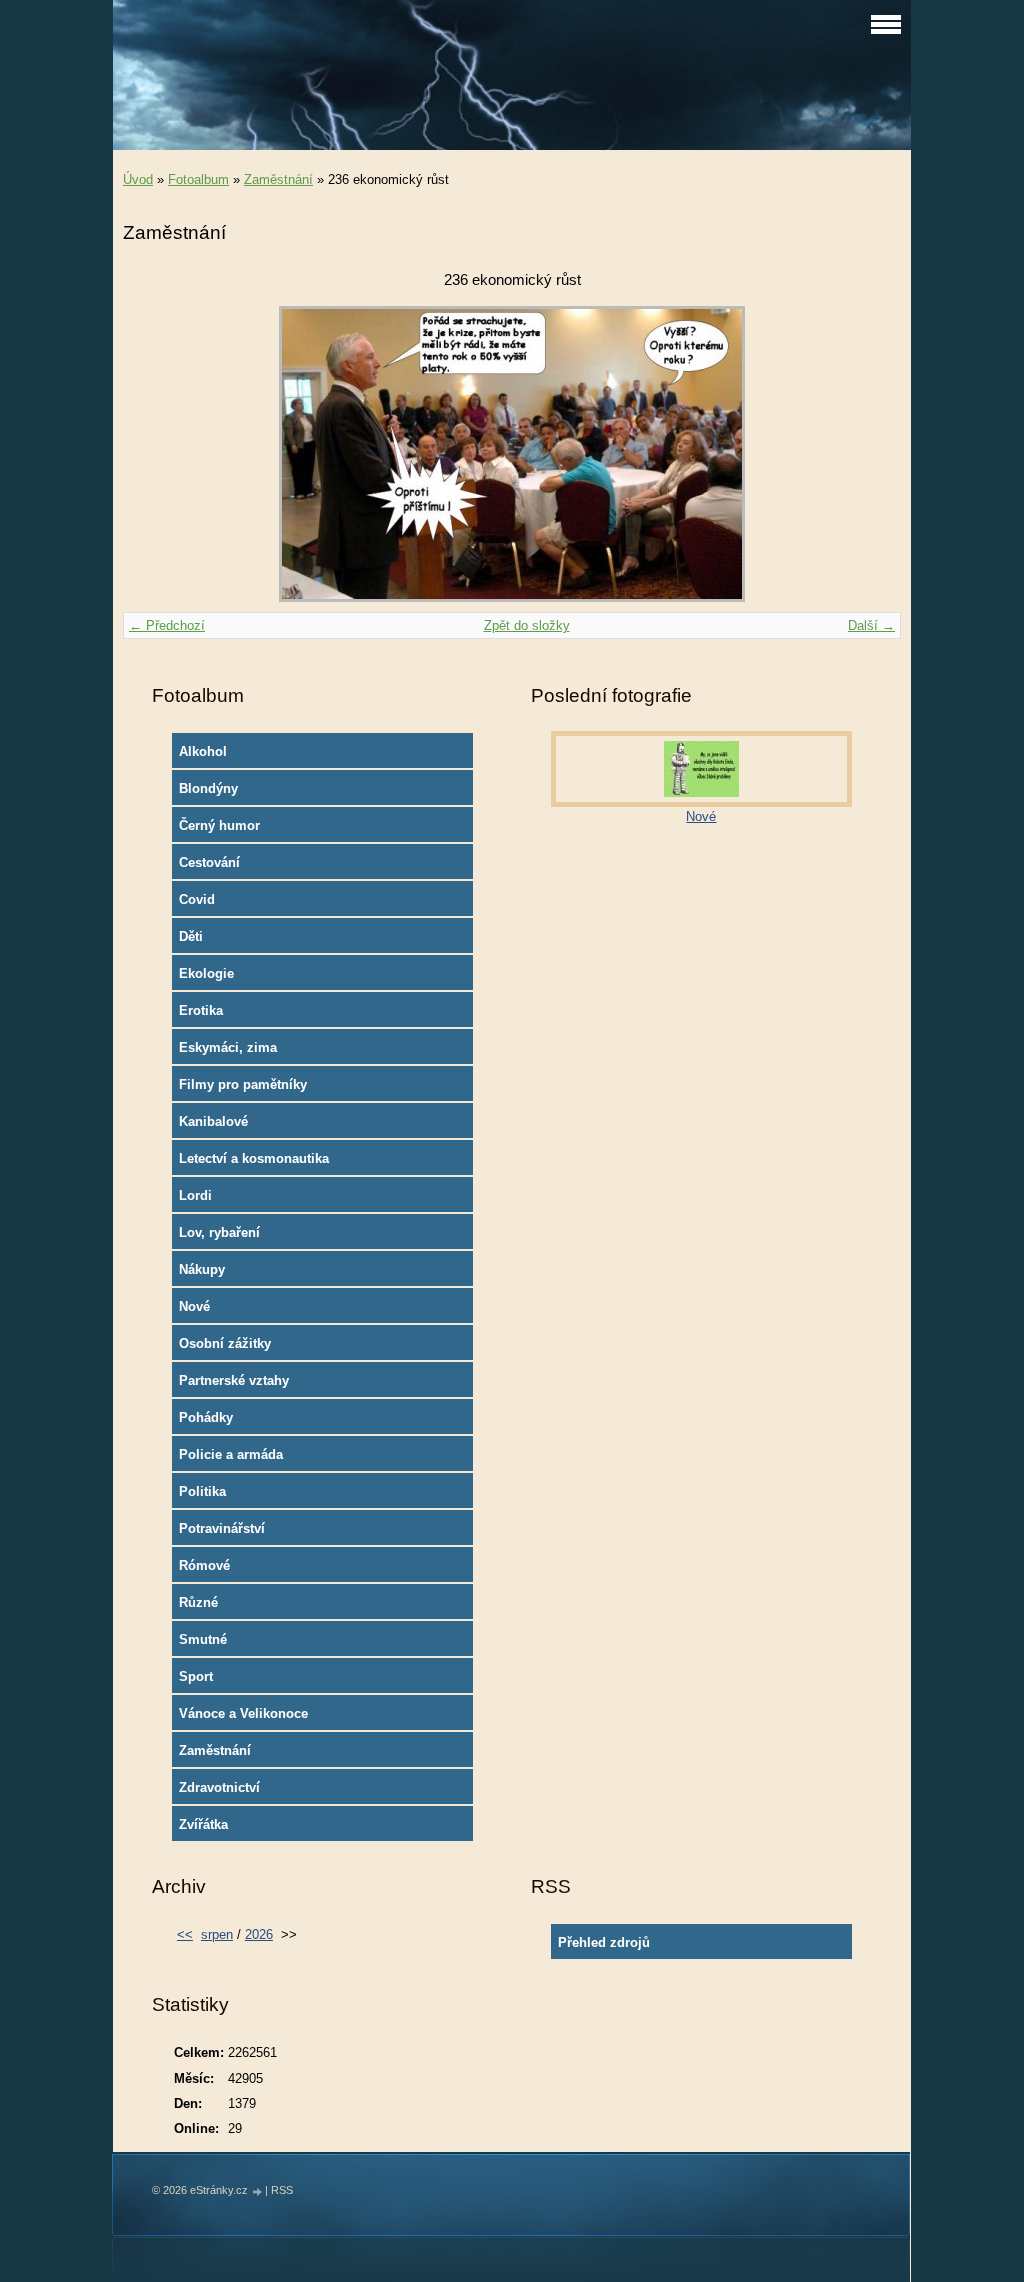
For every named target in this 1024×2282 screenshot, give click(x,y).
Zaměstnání (278, 179)
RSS (282, 2190)
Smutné (203, 1639)
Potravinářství (222, 1528)
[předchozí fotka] (155, 454)
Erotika (201, 1010)
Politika (202, 1491)
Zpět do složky (527, 625)
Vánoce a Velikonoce (243, 1713)
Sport (196, 1676)
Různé (198, 1602)
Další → (871, 625)
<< (185, 1934)
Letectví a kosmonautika (254, 1158)
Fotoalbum (198, 179)
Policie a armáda (231, 1454)
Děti (191, 936)
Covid (197, 899)
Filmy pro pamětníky (243, 1084)
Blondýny (208, 788)
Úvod (138, 179)
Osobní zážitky (225, 1343)
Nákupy (202, 1269)
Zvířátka (203, 1824)
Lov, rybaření (219, 1232)
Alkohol (203, 751)
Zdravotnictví (219, 1787)
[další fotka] (868, 454)
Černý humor (219, 825)
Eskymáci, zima (228, 1047)
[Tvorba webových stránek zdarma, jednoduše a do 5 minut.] (258, 2191)
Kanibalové (213, 1121)
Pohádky (206, 1417)
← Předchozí (167, 625)
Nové (194, 1306)
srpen (217, 1934)
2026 (259, 1934)
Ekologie (206, 973)
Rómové (204, 1565)
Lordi (195, 1195)
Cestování (209, 862)
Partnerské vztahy (234, 1380)
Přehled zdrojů (604, 1942)
